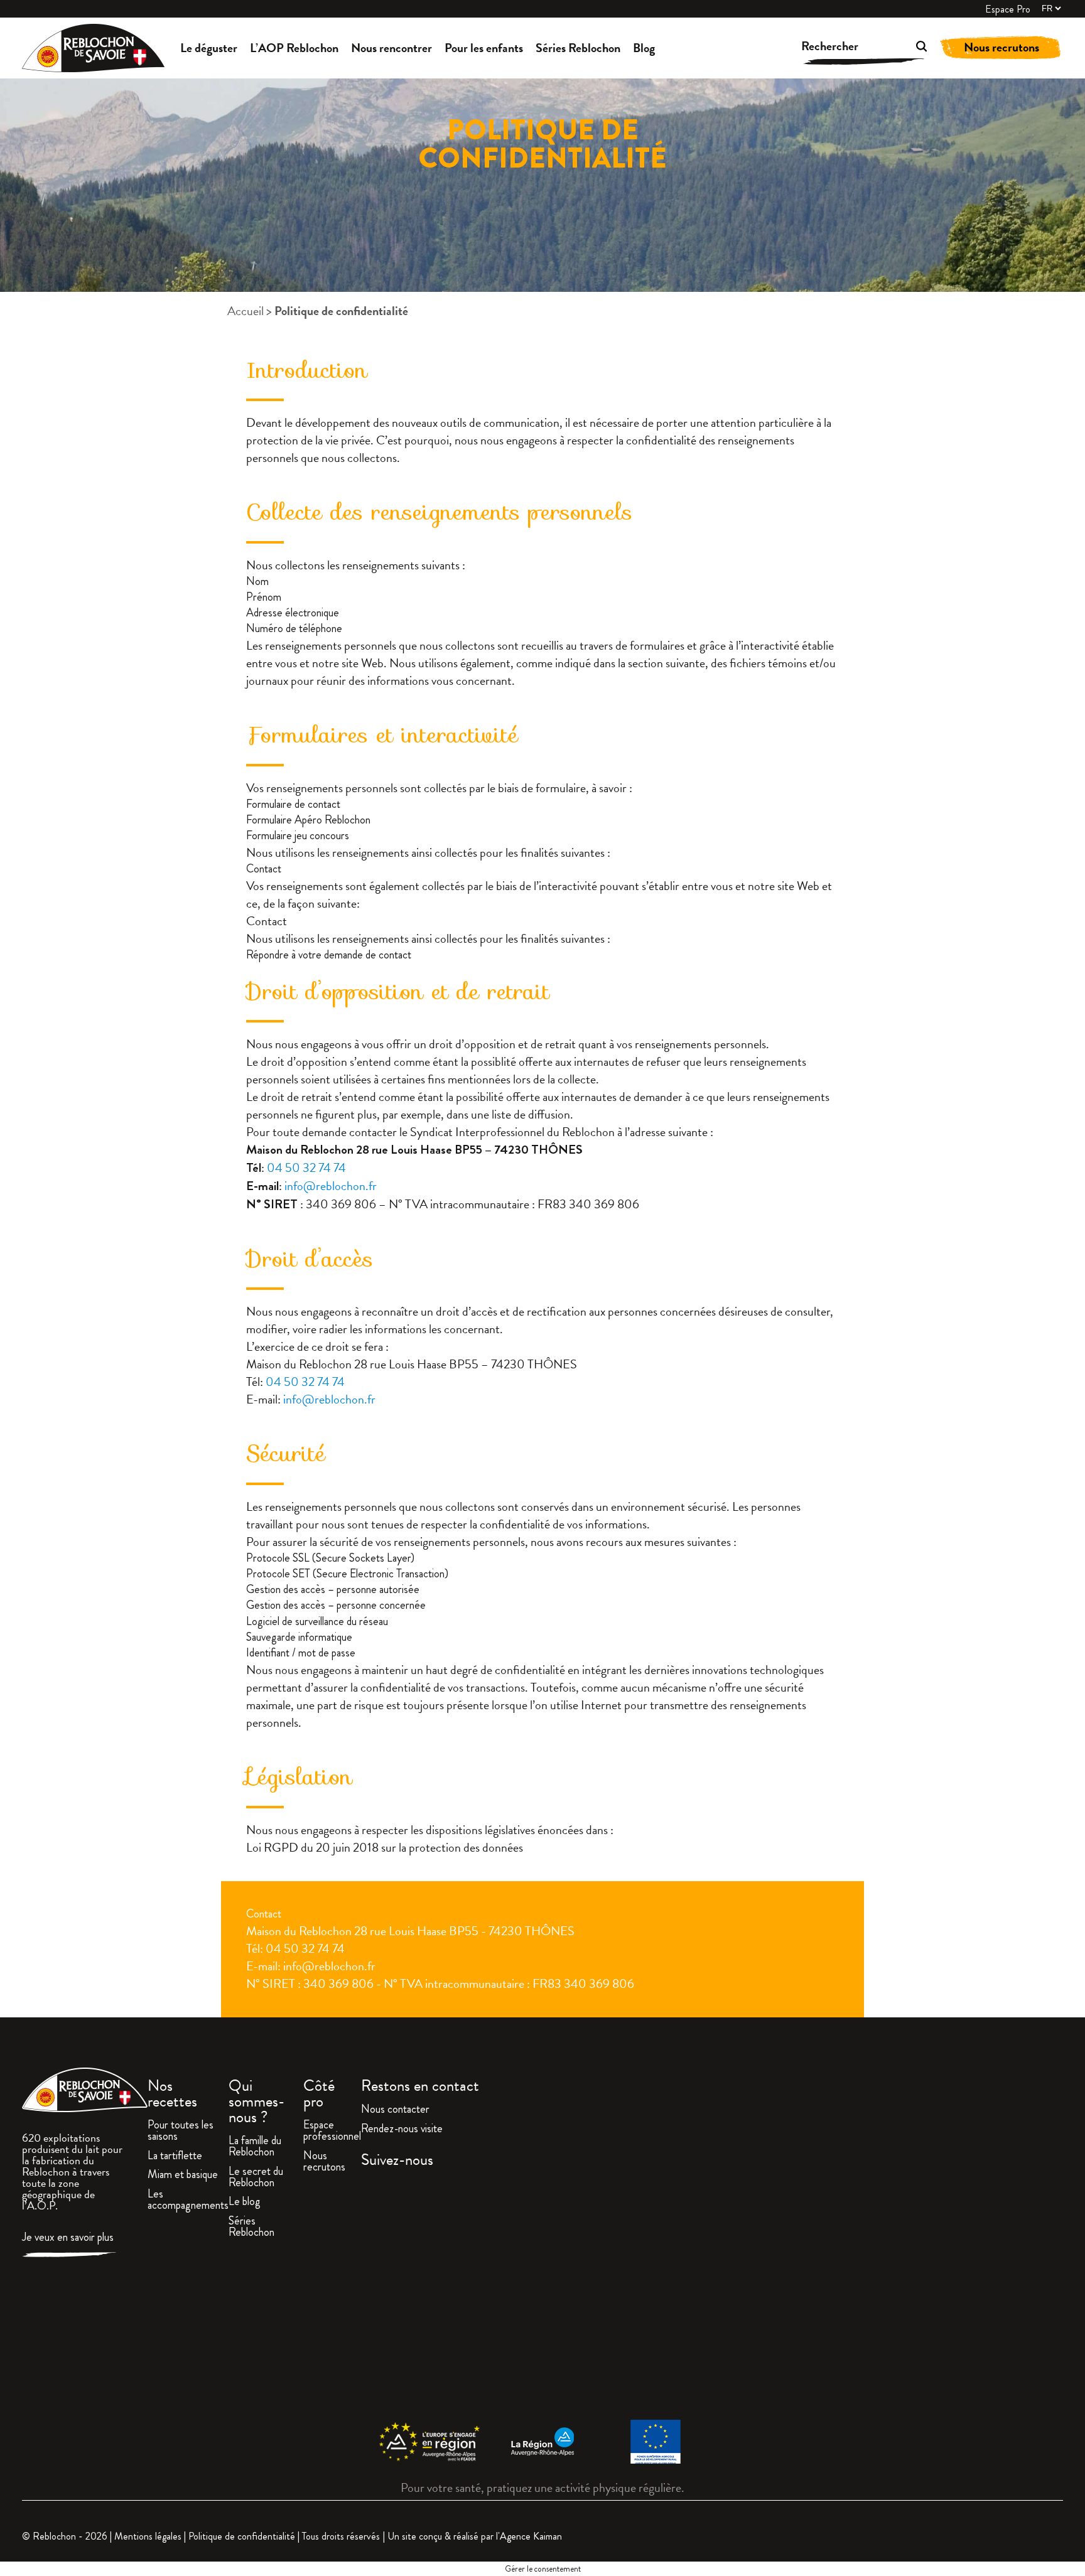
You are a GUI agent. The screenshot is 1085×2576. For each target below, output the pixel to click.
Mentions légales (148, 2536)
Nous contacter (395, 2110)
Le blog (245, 2203)
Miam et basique (183, 2176)
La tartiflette (175, 2157)
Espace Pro (1008, 9)
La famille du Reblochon (255, 2147)
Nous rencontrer (391, 48)
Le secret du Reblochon (256, 2178)
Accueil (246, 311)
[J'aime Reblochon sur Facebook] (475, 2295)
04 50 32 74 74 (306, 1167)
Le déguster (209, 48)
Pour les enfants (484, 48)
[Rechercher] (903, 48)
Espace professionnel (332, 2132)
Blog (644, 48)
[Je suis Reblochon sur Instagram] (712, 2295)
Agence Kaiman (531, 2536)
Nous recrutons (1001, 47)
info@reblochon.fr (331, 1186)
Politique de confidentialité (242, 2536)
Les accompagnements (188, 2201)
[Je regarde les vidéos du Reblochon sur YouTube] (949, 2295)
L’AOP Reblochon (294, 48)
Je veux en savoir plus (68, 2238)
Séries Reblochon (578, 48)
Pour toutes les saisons (181, 2132)
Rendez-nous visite (402, 2130)
